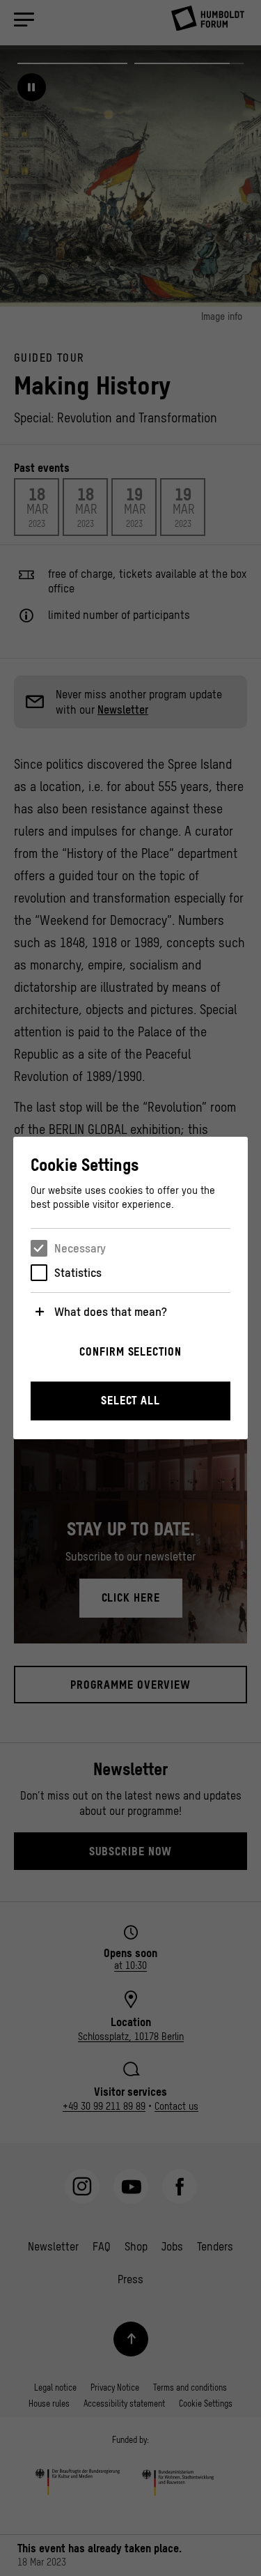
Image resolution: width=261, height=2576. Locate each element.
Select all (130, 1400)
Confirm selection (130, 1351)
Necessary (80, 1248)
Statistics (78, 1273)
